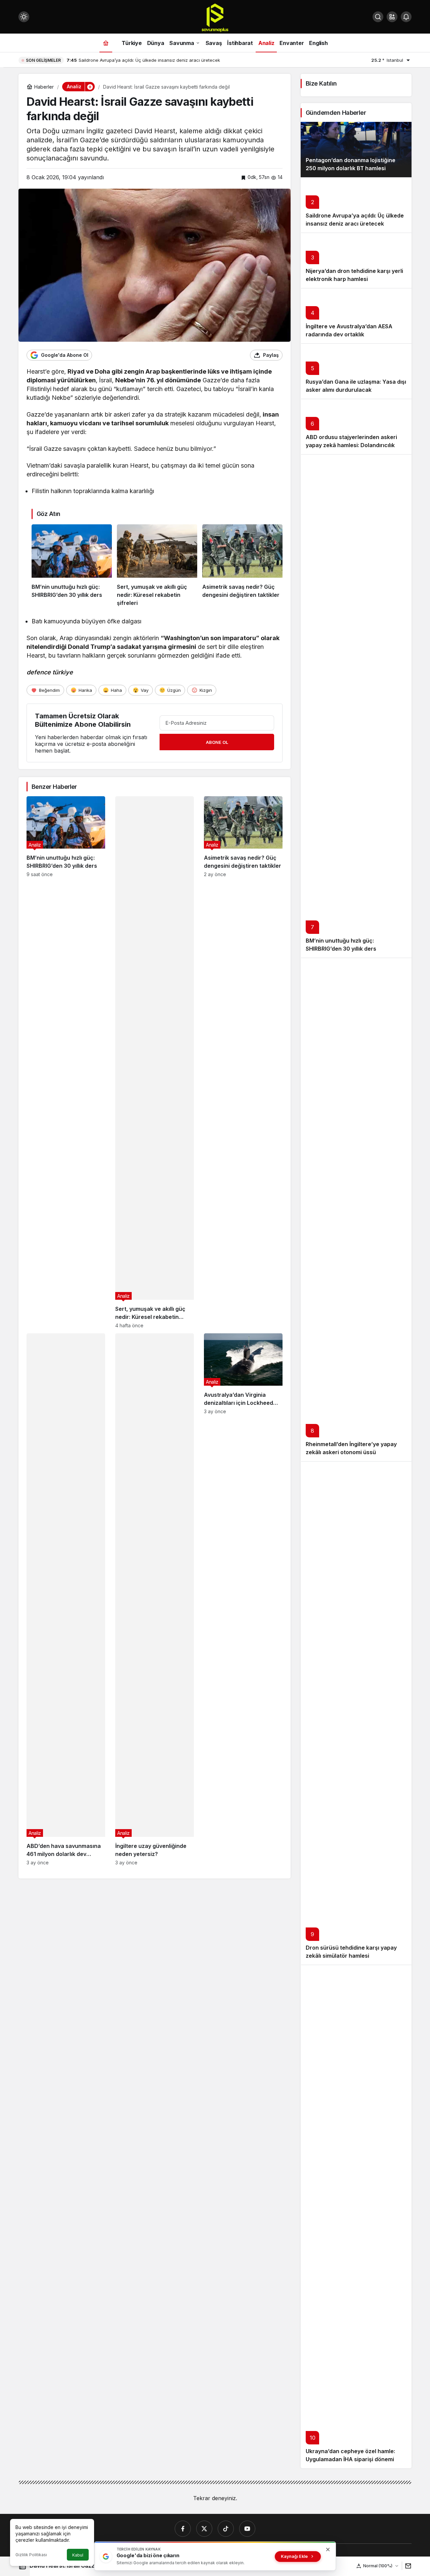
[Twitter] (204, 2529)
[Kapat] (328, 2549)
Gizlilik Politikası (31, 2555)
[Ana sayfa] (106, 43)
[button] (392, 17)
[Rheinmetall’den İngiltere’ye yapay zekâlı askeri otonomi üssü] (356, 1209)
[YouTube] (247, 2529)
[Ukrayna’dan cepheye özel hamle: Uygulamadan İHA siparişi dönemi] (356, 2216)
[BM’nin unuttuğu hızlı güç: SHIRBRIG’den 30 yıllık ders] (72, 566)
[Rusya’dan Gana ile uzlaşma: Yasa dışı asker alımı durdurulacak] (356, 371)
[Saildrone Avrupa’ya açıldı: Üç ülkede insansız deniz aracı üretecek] (356, 205)
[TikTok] (226, 2529)
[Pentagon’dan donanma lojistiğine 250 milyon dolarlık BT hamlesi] (356, 150)
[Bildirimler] (406, 17)
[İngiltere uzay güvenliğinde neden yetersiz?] (155, 1599)
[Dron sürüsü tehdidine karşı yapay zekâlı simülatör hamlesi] (356, 1713)
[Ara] (378, 17)
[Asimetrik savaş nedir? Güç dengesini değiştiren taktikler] (242, 566)
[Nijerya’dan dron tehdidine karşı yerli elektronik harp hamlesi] (356, 260)
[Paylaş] (407, 2566)
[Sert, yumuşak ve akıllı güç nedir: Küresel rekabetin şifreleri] (157, 566)
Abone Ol (217, 742)
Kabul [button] (78, 2555)
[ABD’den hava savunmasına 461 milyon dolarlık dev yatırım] (66, 1599)
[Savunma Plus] (215, 17)
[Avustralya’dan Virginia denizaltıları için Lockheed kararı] (243, 1599)
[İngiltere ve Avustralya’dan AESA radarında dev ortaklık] (356, 316)
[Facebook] (183, 2529)
